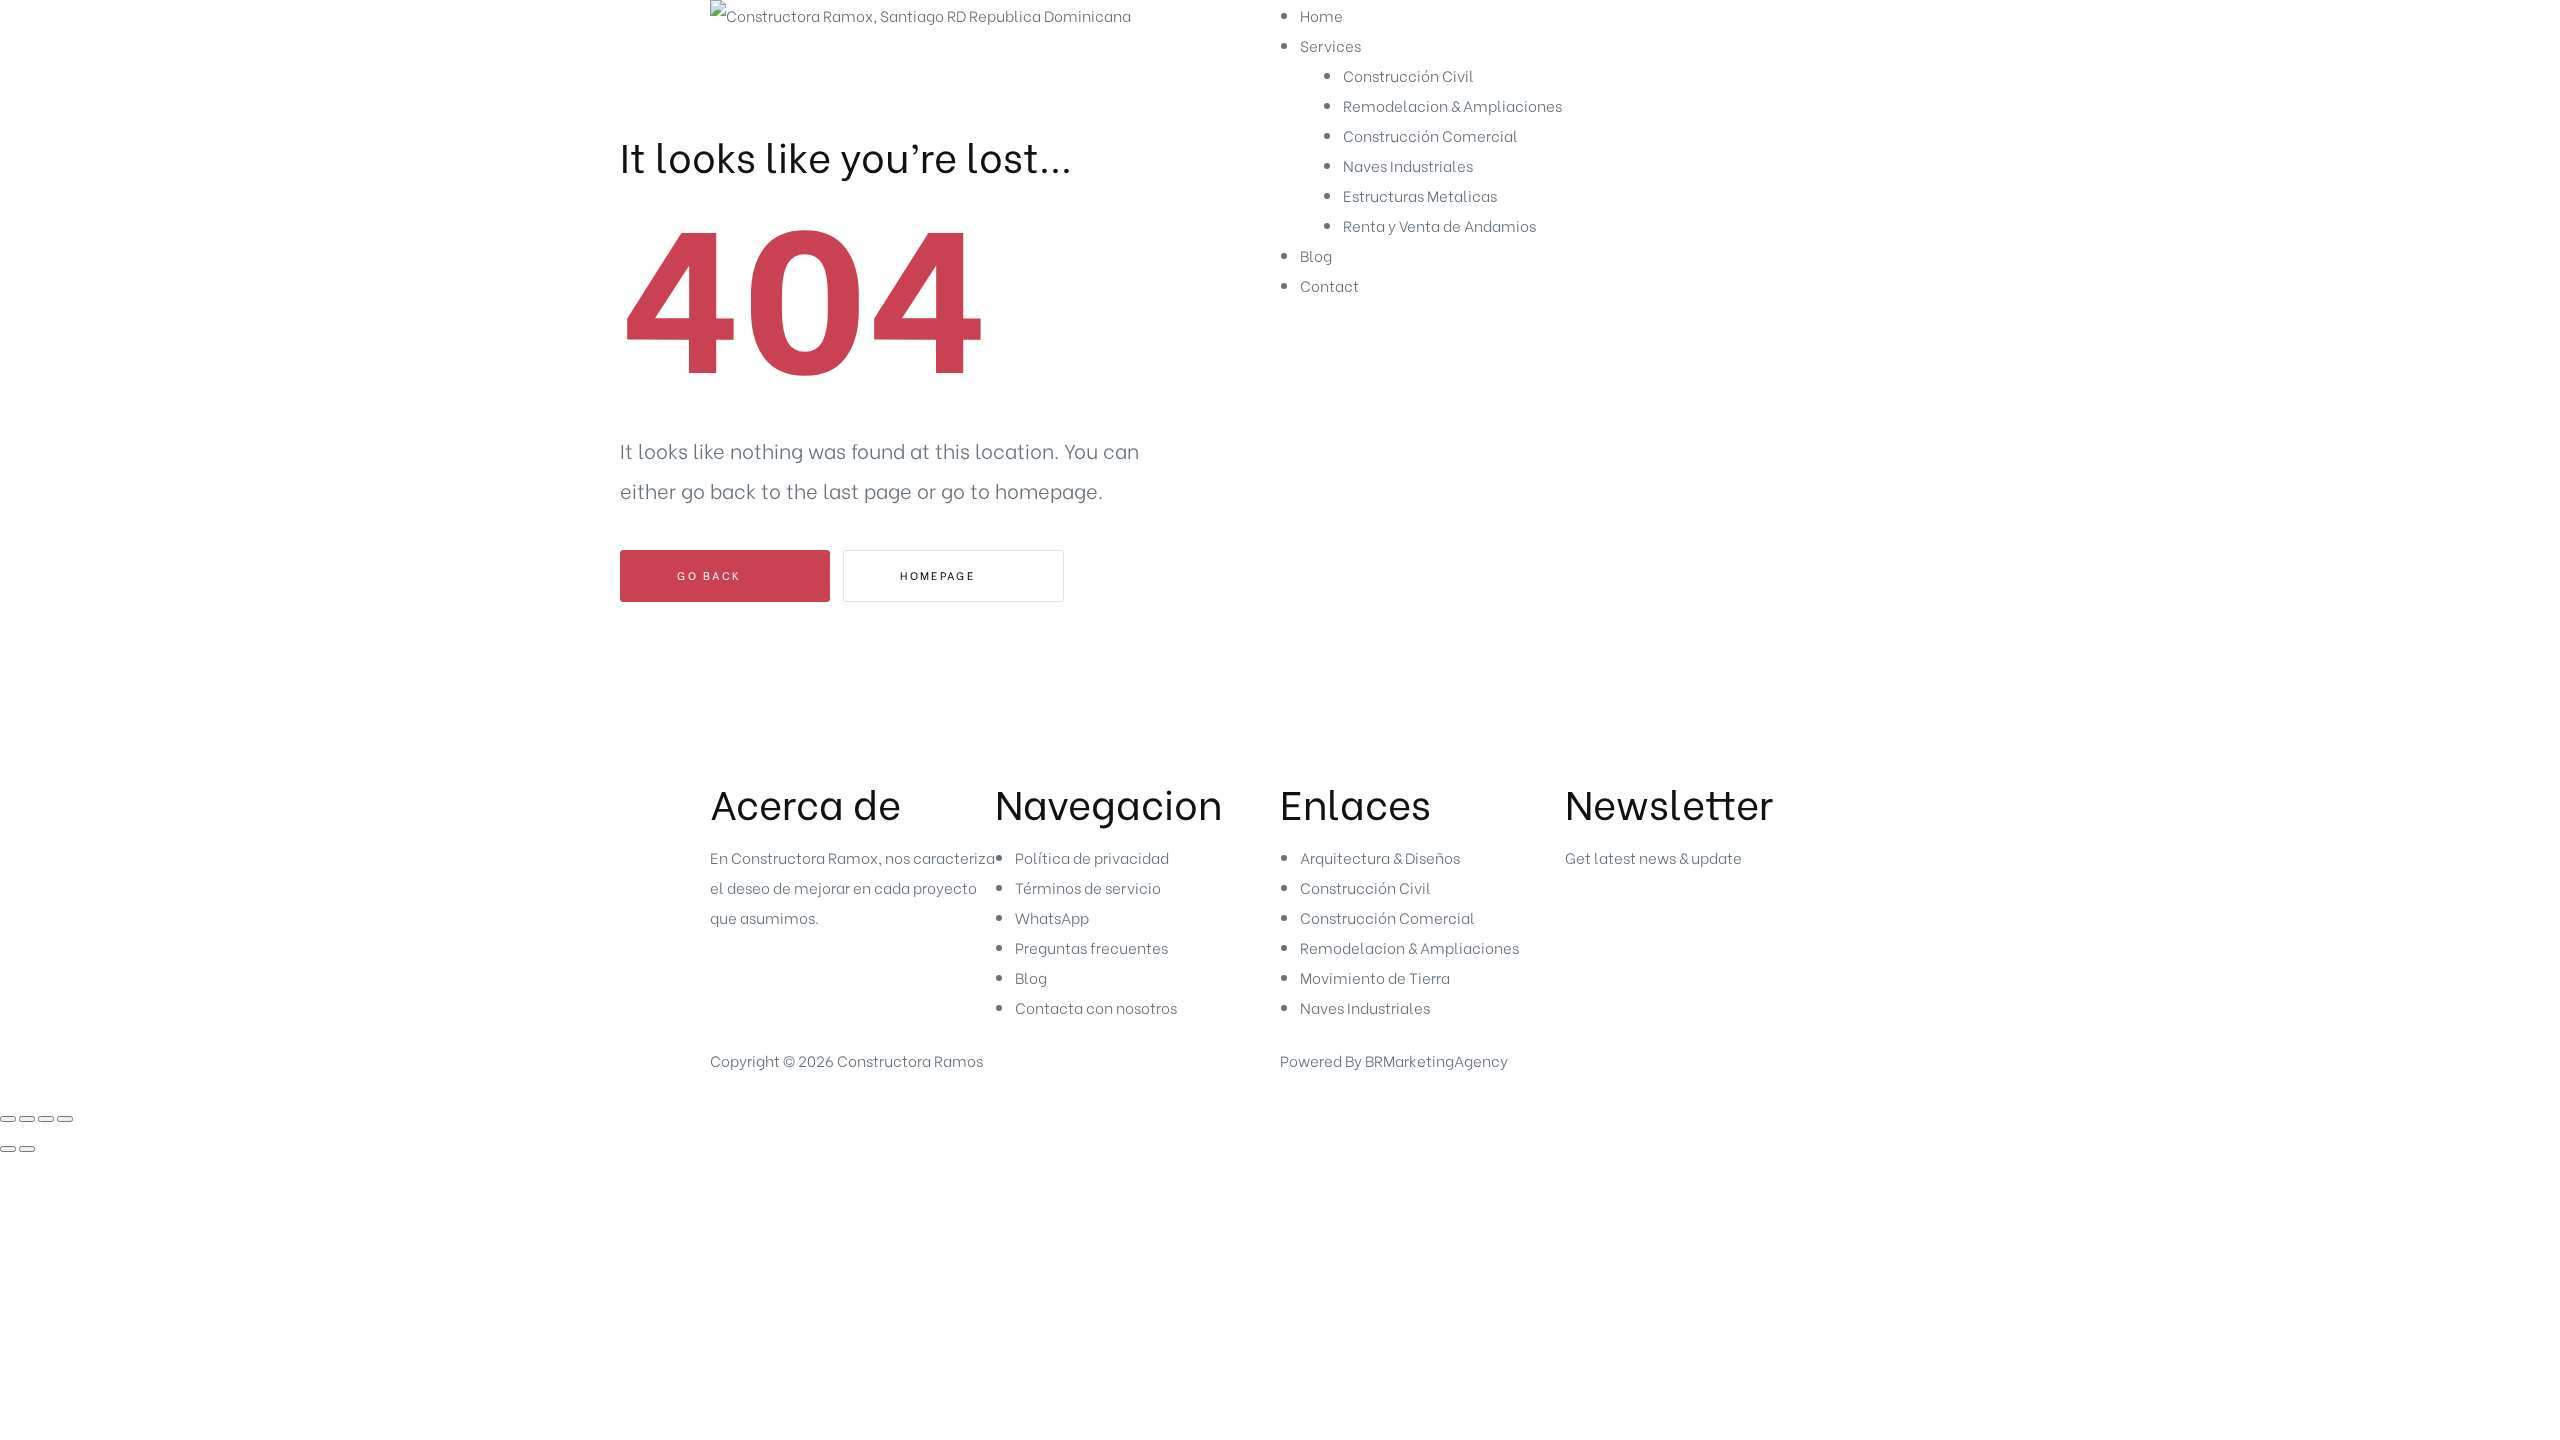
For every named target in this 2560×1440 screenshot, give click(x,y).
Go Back (711, 575)
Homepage (940, 575)
